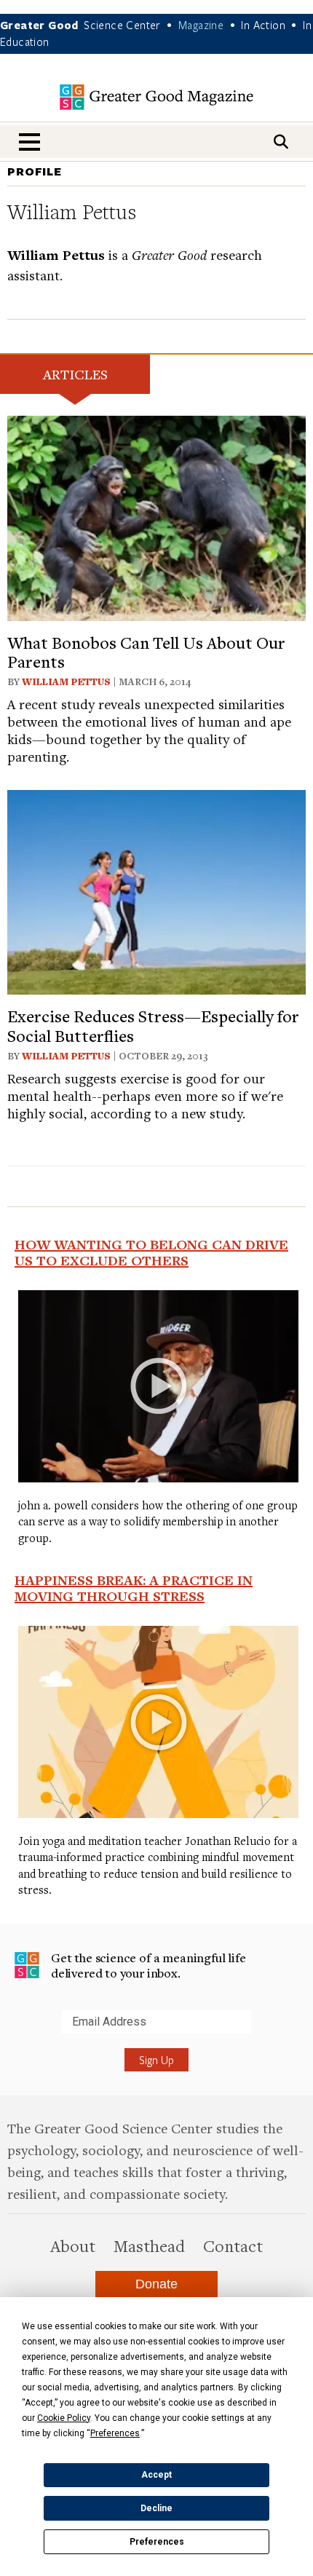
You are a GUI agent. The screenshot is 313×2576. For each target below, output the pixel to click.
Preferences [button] (115, 2433)
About (73, 2245)
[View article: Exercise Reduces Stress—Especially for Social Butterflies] (156, 890)
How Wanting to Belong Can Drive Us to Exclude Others (151, 1252)
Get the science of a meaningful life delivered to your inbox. (148, 1965)
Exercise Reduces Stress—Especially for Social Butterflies (153, 1025)
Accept (156, 2475)
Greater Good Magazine (156, 97)
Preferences (157, 2542)
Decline (156, 2508)
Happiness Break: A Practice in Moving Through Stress (134, 1588)
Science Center (122, 25)
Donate (156, 2284)
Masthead (149, 2245)
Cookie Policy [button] (64, 2418)
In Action (263, 25)
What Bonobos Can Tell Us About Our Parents (146, 652)
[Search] (281, 142)
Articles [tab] (75, 374)
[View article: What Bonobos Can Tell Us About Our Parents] (156, 516)
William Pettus (66, 681)
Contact (233, 2245)
